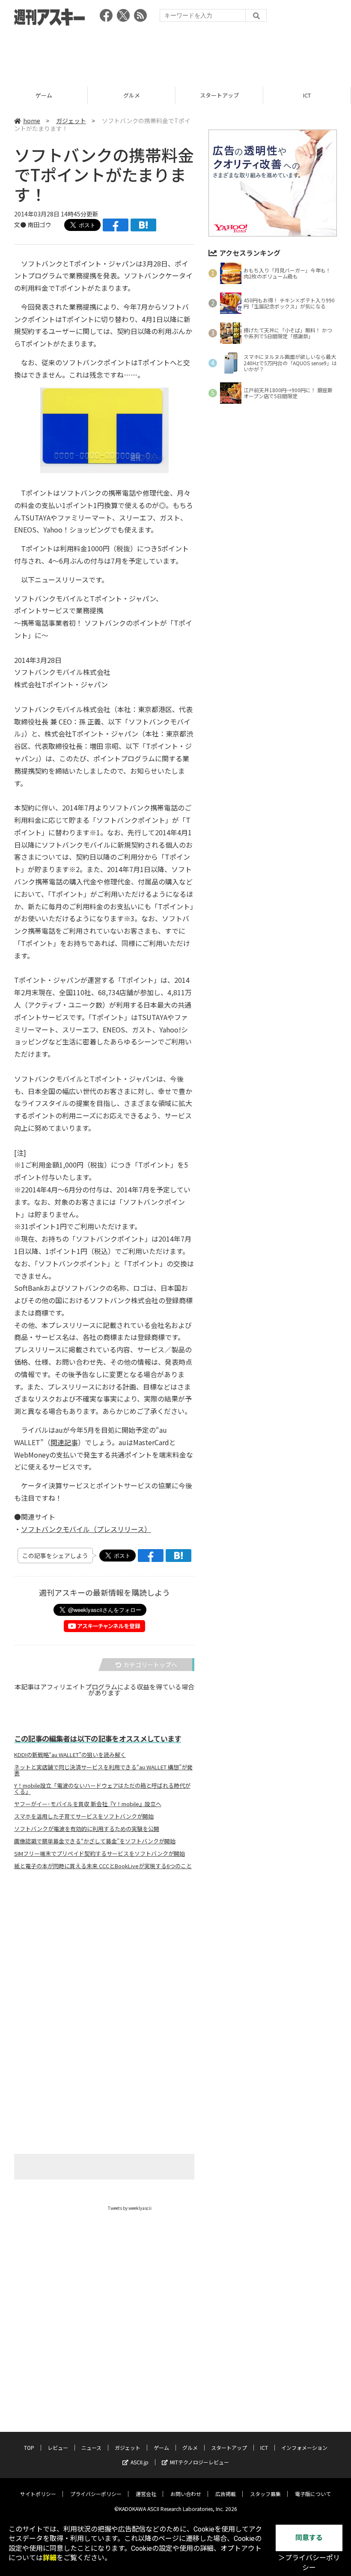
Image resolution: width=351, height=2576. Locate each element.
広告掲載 (226, 2494)
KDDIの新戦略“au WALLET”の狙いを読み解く (70, 1755)
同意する (309, 2538)
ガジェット (71, 121)
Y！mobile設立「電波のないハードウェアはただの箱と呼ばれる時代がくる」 (102, 1789)
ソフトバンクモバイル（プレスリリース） (86, 1529)
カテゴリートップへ (150, 1665)
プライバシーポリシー (96, 2494)
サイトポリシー (38, 2494)
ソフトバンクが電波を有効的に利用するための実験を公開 (87, 1829)
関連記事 (64, 1442)
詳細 (50, 2558)
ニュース (91, 2447)
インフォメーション (304, 2447)
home (32, 121)
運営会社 (146, 2494)
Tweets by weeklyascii (130, 2208)
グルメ (132, 95)
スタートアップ (219, 95)
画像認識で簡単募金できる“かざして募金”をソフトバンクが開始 (95, 1841)
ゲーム (44, 95)
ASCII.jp (140, 2462)
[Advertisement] (175, 53)
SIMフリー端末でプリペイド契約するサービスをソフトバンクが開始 (100, 1854)
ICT (307, 95)
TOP (29, 2447)
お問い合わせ (186, 2494)
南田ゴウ (39, 225)
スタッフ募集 (265, 2494)
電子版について (313, 2494)
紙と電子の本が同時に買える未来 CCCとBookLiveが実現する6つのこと (103, 1866)
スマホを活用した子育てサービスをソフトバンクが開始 (84, 1816)
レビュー (58, 2447)
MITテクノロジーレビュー (199, 2462)
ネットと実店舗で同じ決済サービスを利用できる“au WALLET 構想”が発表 (103, 1770)
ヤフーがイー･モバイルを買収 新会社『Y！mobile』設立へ (88, 1804)
